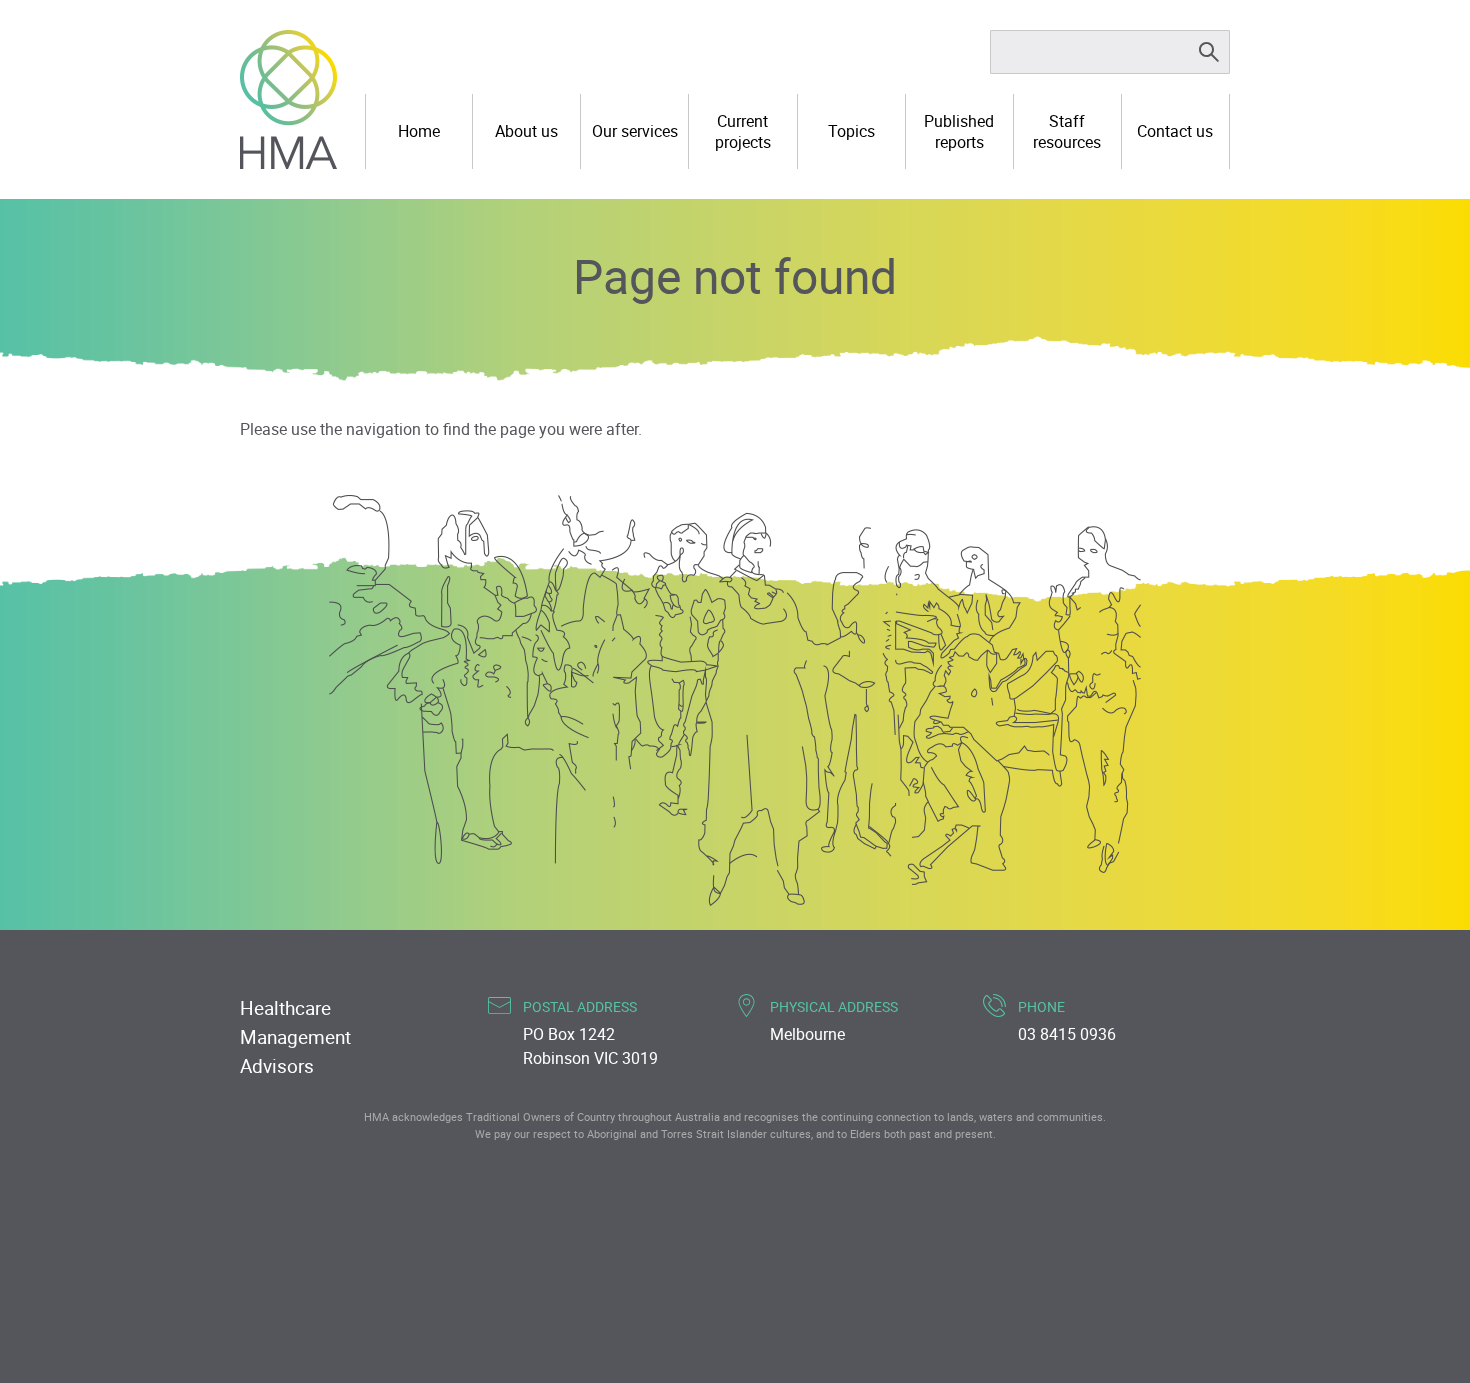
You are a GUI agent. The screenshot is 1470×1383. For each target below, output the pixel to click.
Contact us (1175, 131)
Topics (851, 131)
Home (419, 131)
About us (526, 131)
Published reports (959, 131)
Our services (635, 131)
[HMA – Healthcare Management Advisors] (288, 99)
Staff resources (1067, 131)
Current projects (743, 131)
